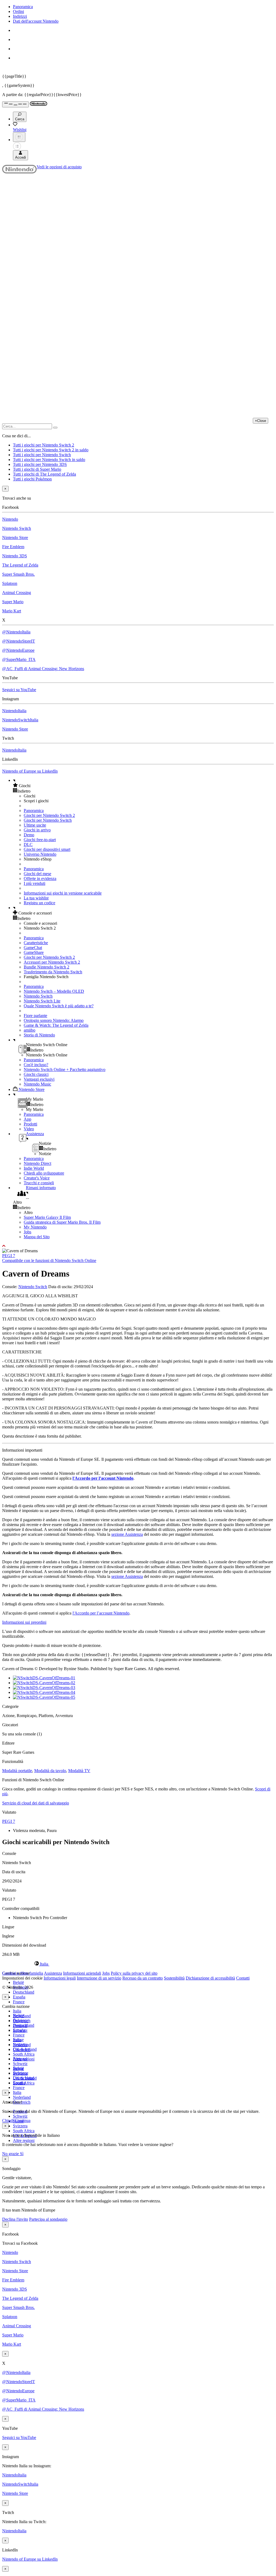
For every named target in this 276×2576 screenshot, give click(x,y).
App (27, 1119)
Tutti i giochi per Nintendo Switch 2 (44, 445)
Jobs (27, 1232)
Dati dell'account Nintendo (36, 21)
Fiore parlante (35, 1016)
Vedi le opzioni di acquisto (59, 167)
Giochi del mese (37, 874)
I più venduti (34, 883)
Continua (23, 2120)
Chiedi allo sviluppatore (44, 1173)
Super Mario (13, 602)
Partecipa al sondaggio (48, 2219)
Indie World (34, 1168)
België (18, 1982)
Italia (17, 2011)
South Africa (24, 2054)
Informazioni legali (60, 1978)
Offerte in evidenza (40, 878)
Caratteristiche (36, 943)
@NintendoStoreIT (19, 641)
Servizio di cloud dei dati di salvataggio (36, 1803)
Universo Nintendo (40, 854)
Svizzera (20, 2126)
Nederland (22, 2097)
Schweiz (20, 2116)
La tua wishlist (36, 898)
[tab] (138, 1964)
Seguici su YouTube (19, 690)
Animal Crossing (17, 593)
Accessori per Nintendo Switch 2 (52, 962)
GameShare (34, 952)
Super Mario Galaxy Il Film (47, 1217)
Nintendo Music (37, 1084)
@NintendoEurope (18, 650)
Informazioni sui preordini (24, 1622)
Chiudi (8, 2120)
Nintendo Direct (37, 1163)
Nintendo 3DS (15, 556)
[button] (143, 786)
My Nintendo (35, 1227)
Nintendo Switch (17, 528)
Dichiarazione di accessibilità (210, 1978)
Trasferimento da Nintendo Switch (53, 972)
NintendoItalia (14, 711)
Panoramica (23, 7)
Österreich (22, 2050)
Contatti (243, 1978)
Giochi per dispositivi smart (47, 849)
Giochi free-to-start (40, 840)
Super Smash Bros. (18, 574)
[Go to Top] (138, 1246)
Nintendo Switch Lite (42, 1001)
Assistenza (53, 1973)
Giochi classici (36, 1074)
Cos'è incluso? (36, 1065)
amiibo (30, 1030)
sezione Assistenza (127, 1534)
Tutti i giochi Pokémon (32, 479)
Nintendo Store (15, 538)
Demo (29, 835)
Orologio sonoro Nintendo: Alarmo (54, 1020)
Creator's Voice (37, 1178)
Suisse (18, 2068)
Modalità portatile (17, 1771)
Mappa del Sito (37, 1237)
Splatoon (10, 583)
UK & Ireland (25, 2078)
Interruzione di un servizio (99, 1978)
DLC (28, 845)
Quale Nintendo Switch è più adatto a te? (59, 1006)
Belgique (21, 2020)
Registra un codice (39, 903)
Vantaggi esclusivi (39, 1079)
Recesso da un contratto (143, 1978)
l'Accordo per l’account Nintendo (103, 1478)
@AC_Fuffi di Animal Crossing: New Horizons (43, 669)
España (19, 1997)
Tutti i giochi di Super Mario (37, 469)
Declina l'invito (15, 2219)
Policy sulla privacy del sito (134, 1973)
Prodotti (30, 1124)
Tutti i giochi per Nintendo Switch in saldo (49, 460)
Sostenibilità (174, 1978)
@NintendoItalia (16, 632)
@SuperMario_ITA (19, 659)
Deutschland (24, 1992)
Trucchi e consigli (39, 1183)
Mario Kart (12, 611)
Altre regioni (24, 2140)
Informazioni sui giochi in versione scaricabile (63, 893)
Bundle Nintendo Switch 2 (46, 967)
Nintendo (10, 519)
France (19, 2002)
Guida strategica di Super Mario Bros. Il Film (62, 1222)
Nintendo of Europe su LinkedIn (30, 771)
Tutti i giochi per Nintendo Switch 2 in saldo (51, 450)
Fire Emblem (13, 547)
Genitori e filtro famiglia (23, 1973)
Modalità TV (79, 1771)
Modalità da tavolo (50, 1771)
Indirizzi (20, 16)
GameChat (33, 948)
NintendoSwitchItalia (20, 720)
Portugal (20, 2059)
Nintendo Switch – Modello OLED (54, 991)
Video (29, 1129)
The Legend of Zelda (20, 565)
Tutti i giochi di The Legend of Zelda (44, 474)
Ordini (18, 11)
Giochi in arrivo (37, 830)
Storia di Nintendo (39, 1035)
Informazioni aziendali (82, 1973)
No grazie (11, 2154)
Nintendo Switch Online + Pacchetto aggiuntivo (65, 1069)
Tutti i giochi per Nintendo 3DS (40, 464)
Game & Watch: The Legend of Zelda (56, 1025)
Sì (22, 2154)
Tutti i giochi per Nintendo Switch (42, 455)
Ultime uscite (35, 825)
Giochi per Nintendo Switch (48, 820)
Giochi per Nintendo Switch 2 (49, 815)
